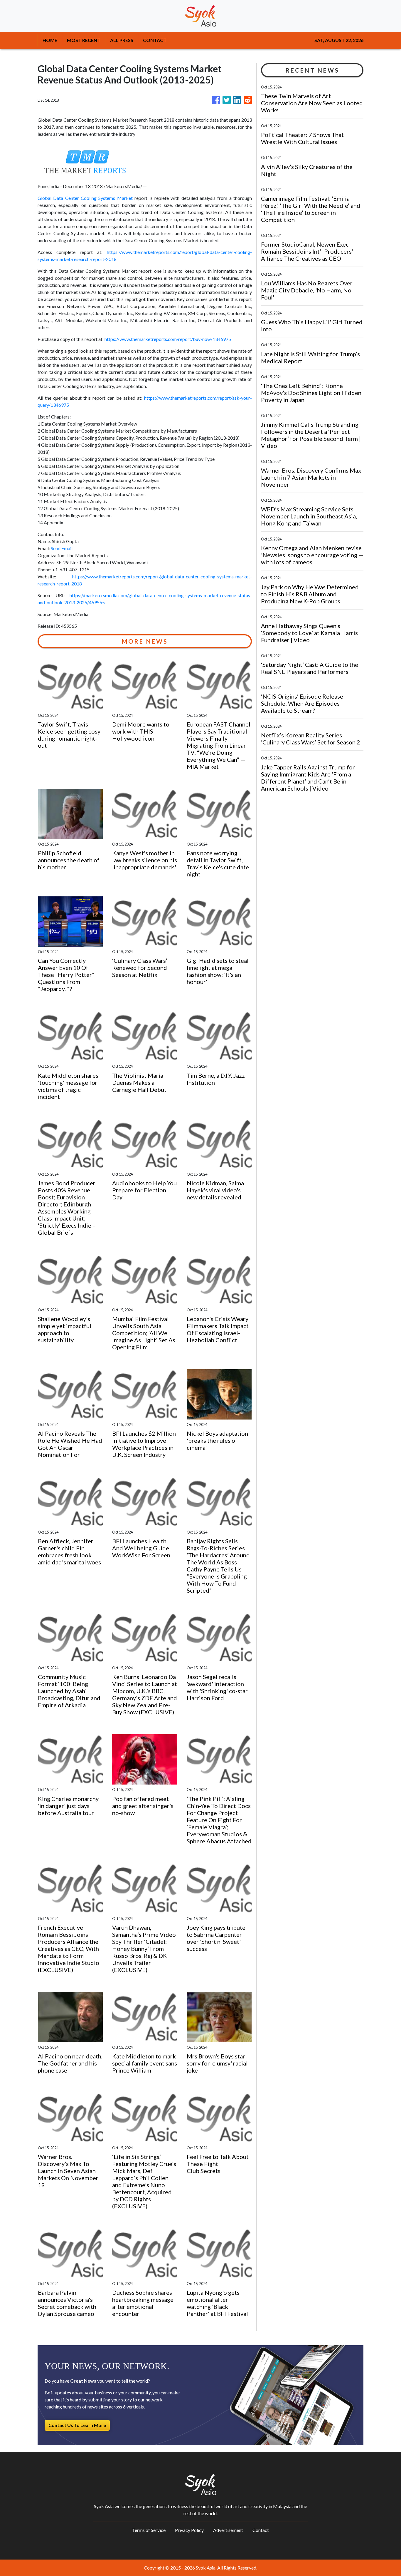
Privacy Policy (189, 2530)
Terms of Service (149, 2530)
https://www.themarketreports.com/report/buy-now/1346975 (168, 339)
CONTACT (155, 40)
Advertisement (228, 2530)
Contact (261, 2530)
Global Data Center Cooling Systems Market (85, 198)
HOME (50, 40)
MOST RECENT (84, 40)
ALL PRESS (122, 40)
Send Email (62, 548)
